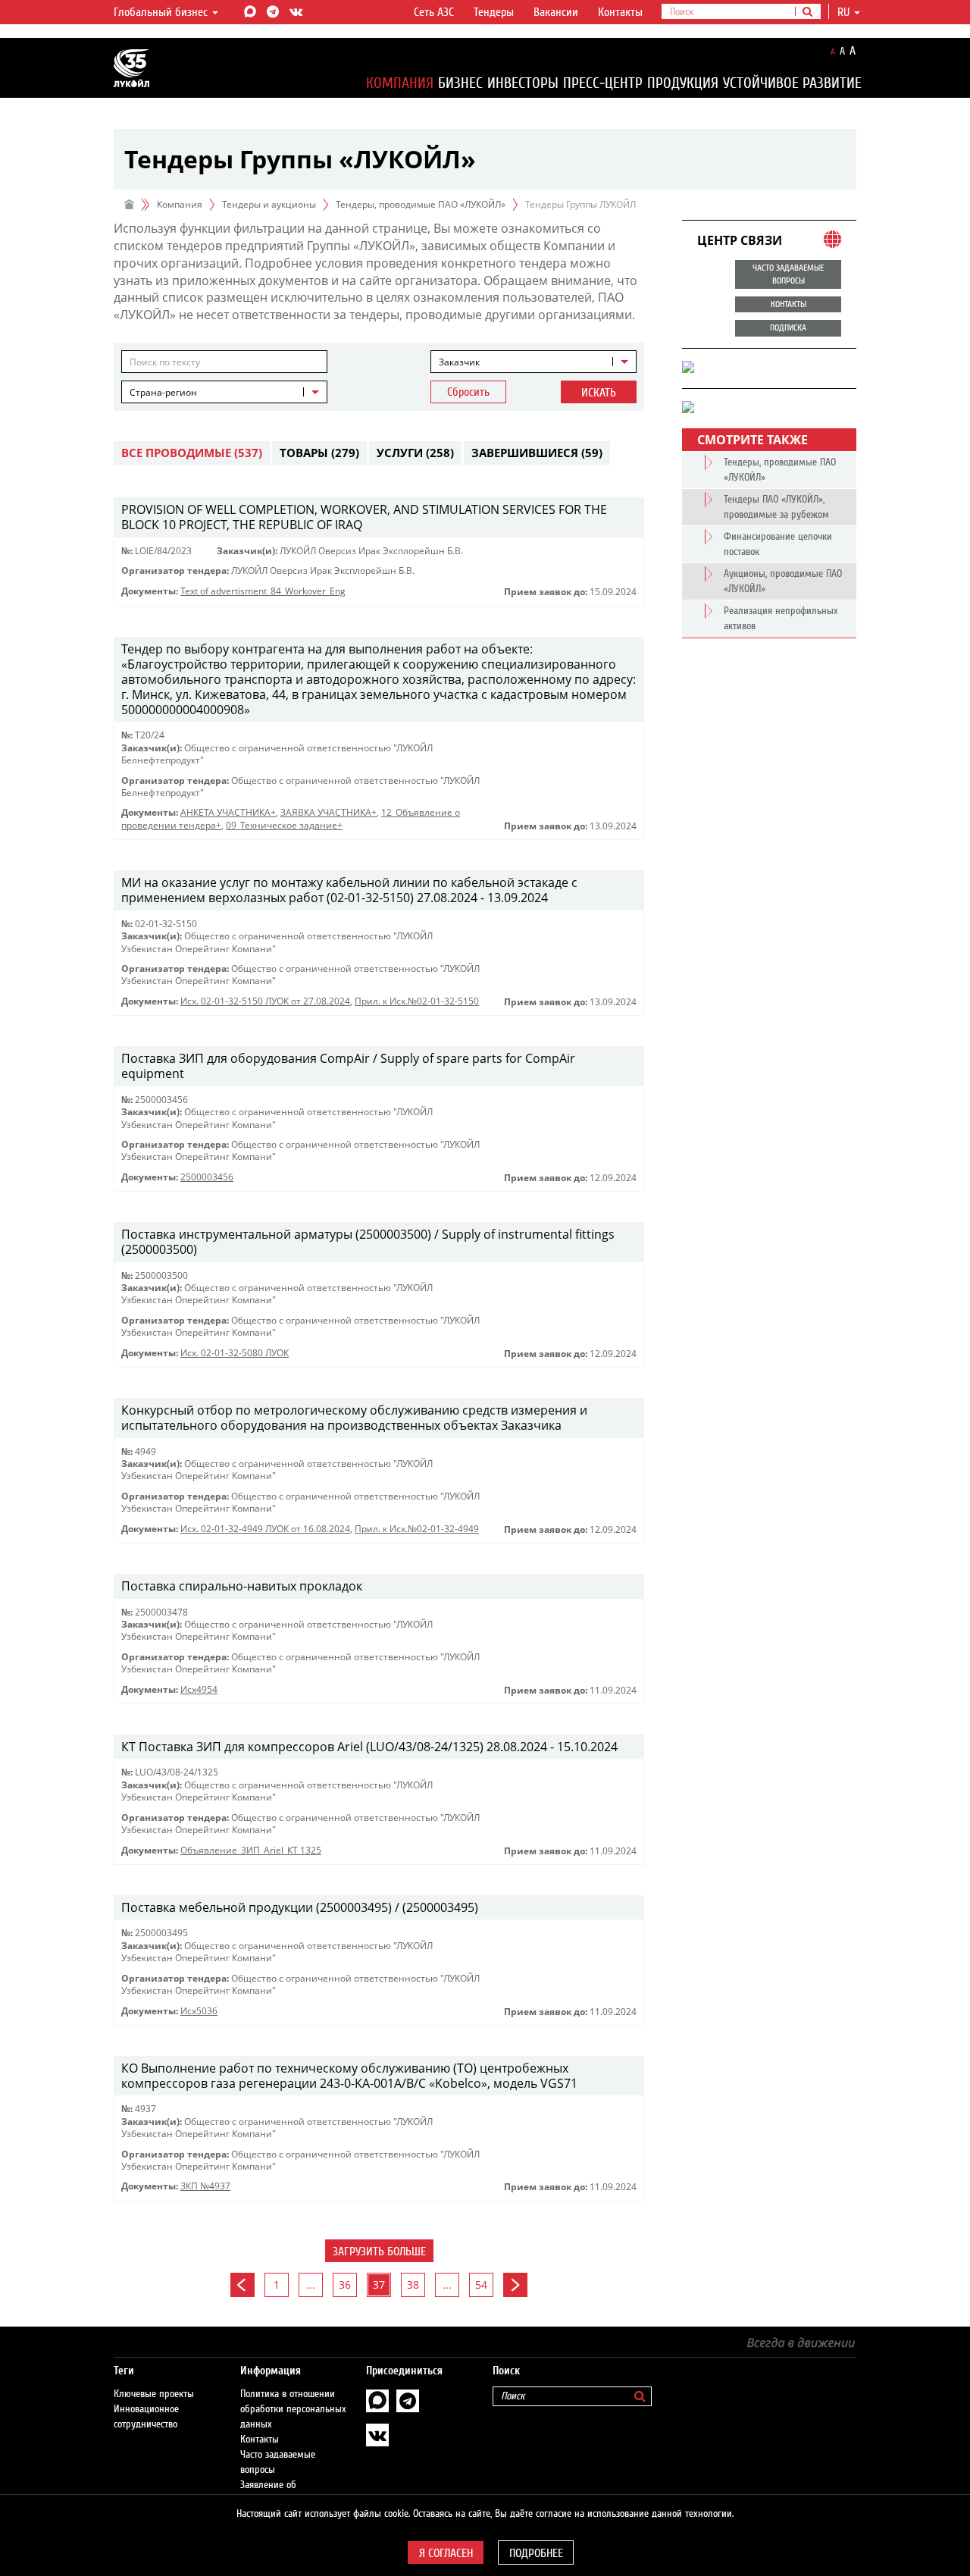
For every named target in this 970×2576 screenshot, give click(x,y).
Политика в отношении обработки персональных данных (293, 2409)
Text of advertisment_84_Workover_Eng (263, 591)
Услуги (415, 453)
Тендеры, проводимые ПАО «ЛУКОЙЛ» (421, 204)
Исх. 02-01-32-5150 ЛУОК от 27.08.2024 (265, 1001)
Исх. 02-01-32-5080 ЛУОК (235, 1353)
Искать (599, 393)
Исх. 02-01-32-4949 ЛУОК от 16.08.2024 (265, 1529)
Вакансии (556, 12)
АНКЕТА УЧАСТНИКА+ (228, 812)
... (311, 2285)
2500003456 (207, 1177)
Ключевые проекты (154, 2394)
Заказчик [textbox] (459, 362)
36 (345, 2285)
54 (481, 2285)
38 (413, 2285)
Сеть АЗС (434, 12)
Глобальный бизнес (162, 12)
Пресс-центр (603, 83)
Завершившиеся (537, 453)
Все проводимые (192, 453)
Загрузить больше (379, 2252)
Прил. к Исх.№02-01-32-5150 (417, 1001)
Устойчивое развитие (792, 83)
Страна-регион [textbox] (163, 392)
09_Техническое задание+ (284, 825)
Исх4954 (199, 1689)
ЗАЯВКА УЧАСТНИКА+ (329, 812)
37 (379, 2285)
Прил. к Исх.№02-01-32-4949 (417, 1529)
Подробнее (536, 2553)
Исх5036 (199, 2011)
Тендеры (494, 12)
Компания (400, 83)
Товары (319, 453)
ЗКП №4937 (205, 2186)
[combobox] (533, 362)
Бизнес (460, 83)
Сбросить (468, 392)
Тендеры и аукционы (269, 204)
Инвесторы (523, 83)
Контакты (620, 12)
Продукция (683, 83)
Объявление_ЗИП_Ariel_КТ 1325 (251, 1850)
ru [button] (845, 12)
